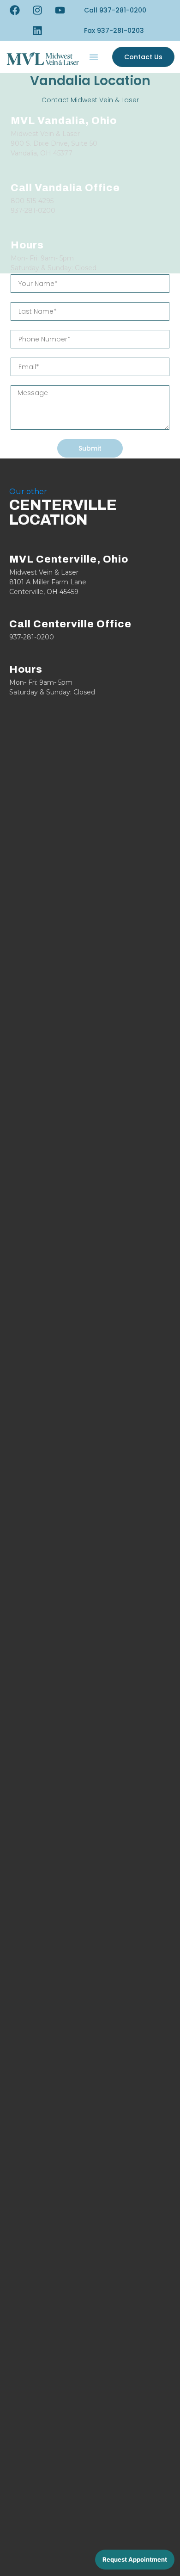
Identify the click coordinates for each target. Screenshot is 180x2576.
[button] (114, 31)
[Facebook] (15, 10)
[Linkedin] (37, 31)
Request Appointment (135, 2559)
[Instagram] (37, 10)
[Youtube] (60, 10)
